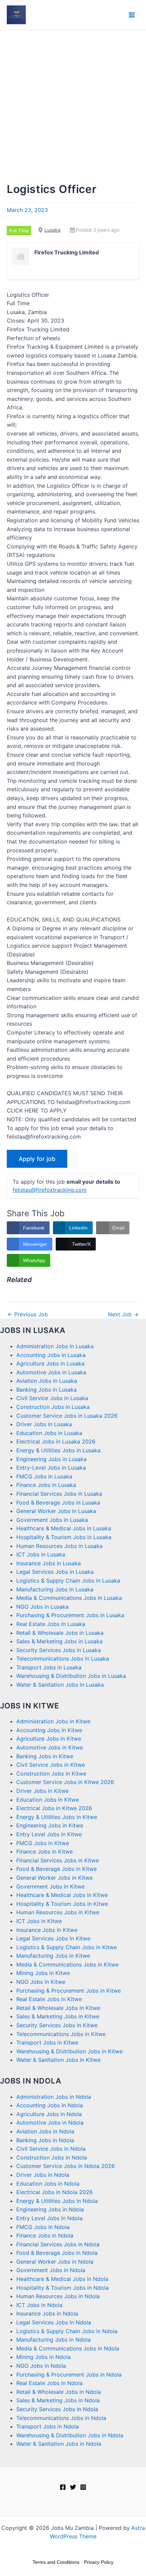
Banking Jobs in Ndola (45, 2140)
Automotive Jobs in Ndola (50, 2123)
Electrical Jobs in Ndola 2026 (54, 2192)
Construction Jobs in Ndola (52, 2157)
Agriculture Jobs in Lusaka (50, 1363)
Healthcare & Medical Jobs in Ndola (62, 2279)
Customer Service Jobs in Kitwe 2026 (65, 1782)
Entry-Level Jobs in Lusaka (51, 1468)
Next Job (123, 1314)
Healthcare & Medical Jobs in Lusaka (64, 1528)
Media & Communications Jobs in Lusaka (69, 1598)
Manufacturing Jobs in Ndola (53, 2340)
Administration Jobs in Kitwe (53, 1721)
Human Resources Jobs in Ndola (58, 2296)
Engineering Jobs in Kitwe (50, 1825)
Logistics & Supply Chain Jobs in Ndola (67, 2331)
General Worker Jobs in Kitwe (54, 1878)
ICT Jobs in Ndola (39, 2305)
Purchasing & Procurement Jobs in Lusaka (70, 1615)
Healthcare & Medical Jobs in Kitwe (62, 1895)
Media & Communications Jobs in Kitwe (67, 1964)
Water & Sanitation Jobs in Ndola (59, 2444)
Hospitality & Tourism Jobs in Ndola (62, 2288)
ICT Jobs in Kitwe (39, 1921)
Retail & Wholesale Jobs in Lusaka (60, 1633)
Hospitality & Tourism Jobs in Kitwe (62, 1904)
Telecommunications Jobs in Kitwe (61, 2034)
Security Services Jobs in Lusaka (59, 1650)
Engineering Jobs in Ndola (50, 2209)
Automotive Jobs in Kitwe (50, 1747)
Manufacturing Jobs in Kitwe (53, 1956)
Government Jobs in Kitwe (50, 1886)
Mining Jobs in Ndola (43, 2357)
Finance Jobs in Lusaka (46, 1485)
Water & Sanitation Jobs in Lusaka (60, 1685)
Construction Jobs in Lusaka (53, 1407)
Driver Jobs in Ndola (43, 2175)
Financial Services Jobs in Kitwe (58, 1860)
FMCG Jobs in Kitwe (43, 1843)
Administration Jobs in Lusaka (55, 1346)
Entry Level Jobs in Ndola (49, 2218)
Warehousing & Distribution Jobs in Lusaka (71, 1676)
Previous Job (28, 1314)
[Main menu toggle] (132, 15)
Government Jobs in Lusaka (52, 1520)
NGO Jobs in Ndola (41, 2366)
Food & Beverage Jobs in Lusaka (58, 1503)
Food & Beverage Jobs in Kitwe (57, 1869)
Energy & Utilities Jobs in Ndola (57, 2201)
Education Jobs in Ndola (48, 2184)
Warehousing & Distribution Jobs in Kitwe (69, 2051)
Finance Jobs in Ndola (45, 2235)
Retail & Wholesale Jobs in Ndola (59, 2392)
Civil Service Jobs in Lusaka (52, 1398)
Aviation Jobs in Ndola (45, 2131)
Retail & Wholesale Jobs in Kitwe (58, 2008)
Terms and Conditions (56, 2562)
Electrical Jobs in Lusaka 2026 (56, 1441)
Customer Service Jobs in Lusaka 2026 (67, 1416)
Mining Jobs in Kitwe (43, 1973)
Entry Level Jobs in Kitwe (49, 1834)
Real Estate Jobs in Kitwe (49, 1999)
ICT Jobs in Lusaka (41, 1554)
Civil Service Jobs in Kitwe (51, 1765)
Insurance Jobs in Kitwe (47, 1930)
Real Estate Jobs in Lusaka (51, 1624)
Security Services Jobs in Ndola (57, 2409)
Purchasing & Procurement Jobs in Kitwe (69, 1991)
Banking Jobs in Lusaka (47, 1390)
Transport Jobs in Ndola (48, 2426)
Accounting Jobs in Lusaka (51, 1355)
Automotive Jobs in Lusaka (51, 1372)
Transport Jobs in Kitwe (47, 2042)
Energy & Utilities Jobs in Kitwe (57, 1817)
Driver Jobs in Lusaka (44, 1424)
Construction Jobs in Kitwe (51, 1774)
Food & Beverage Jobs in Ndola (57, 2253)
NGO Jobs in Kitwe (41, 1982)
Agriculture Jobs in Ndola (49, 2114)
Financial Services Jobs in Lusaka (59, 1494)
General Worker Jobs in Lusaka (56, 1511)
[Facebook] (63, 2487)
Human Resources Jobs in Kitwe (58, 1912)
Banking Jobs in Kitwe (45, 1756)
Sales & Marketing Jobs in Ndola (58, 2400)
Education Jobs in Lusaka (49, 1433)
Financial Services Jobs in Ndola (58, 2244)
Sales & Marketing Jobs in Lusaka (59, 1641)
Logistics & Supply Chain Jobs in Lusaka (68, 1581)
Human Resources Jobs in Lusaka (59, 1546)
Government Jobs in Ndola (51, 2270)
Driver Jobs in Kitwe (42, 1791)
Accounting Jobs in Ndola (50, 2105)
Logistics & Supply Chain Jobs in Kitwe (67, 1947)
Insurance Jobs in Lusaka (49, 1563)
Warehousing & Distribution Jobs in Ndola (70, 2435)
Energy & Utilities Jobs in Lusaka (58, 1450)
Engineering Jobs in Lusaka (51, 1459)
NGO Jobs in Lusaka (42, 1607)
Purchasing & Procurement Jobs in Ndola (69, 2375)
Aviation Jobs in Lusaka (47, 1381)
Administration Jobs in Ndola (54, 2097)
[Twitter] (73, 2487)
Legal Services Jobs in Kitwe (53, 1938)
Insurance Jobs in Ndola (47, 2313)
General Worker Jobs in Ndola (55, 2262)
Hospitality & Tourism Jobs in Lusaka (64, 1537)
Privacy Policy (99, 2562)
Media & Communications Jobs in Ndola (68, 2348)
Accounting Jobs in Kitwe (49, 1730)
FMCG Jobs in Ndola (43, 2227)
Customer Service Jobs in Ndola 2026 (66, 2166)
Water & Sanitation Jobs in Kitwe (58, 2060)
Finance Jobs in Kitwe (44, 1852)
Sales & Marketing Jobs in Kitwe (58, 2016)
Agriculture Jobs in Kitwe (49, 1739)
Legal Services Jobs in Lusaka (55, 1572)
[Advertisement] (73, 106)
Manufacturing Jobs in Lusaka (55, 1589)
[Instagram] (83, 2487)
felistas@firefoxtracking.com (50, 1190)
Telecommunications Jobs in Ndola (61, 2418)
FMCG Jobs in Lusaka (44, 1476)
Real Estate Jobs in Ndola (49, 2383)
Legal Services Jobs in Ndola (54, 2322)
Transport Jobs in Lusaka (49, 1667)
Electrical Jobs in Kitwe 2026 (54, 1808)
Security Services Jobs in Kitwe (57, 2025)
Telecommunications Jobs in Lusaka (63, 1659)
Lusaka (52, 230)
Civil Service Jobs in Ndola (51, 2149)
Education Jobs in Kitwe (48, 1800)
